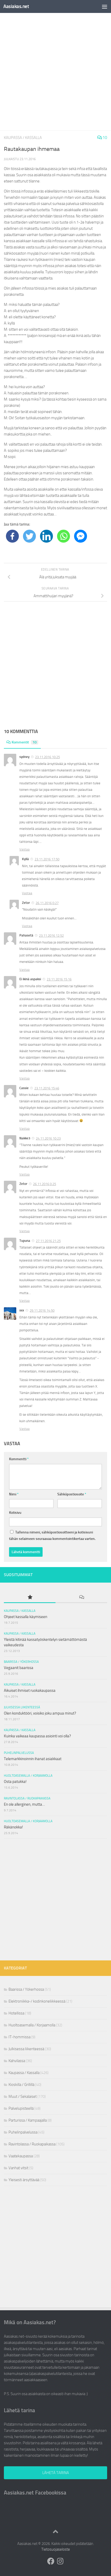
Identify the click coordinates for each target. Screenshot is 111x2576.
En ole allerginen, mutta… (24, 1804)
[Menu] (105, 6)
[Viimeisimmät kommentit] (81, 1597)
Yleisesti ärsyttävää (24, 2180)
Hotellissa (16, 2013)
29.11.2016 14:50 (42, 1311)
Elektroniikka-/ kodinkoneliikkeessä (37, 2001)
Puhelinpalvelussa (19, 1753)
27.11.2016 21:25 (48, 1241)
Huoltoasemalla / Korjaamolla (28, 1776)
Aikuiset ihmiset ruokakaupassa (30, 1691)
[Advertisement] (55, 72)
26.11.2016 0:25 (45, 1184)
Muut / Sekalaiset (23, 2097)
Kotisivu (15, 1513)
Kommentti (19, 1459)
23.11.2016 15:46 (47, 1088)
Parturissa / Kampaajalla (28, 2120)
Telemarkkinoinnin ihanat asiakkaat (33, 1759)
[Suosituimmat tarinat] (30, 1597)
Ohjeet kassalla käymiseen (26, 1617)
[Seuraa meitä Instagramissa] (60, 2561)
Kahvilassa (17, 2061)
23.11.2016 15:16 (59, 979)
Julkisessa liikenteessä (22, 1707)
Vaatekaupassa (21, 2156)
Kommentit (24, 742)
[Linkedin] (46, 536)
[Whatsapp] (64, 536)
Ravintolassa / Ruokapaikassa (27, 1798)
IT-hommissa (19, 2037)
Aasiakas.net (16, 6)
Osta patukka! (15, 1782)
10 (104, 138)
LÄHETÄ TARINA (56, 2473)
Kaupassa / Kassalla (23, 138)
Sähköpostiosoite (72, 1494)
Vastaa (25, 849)
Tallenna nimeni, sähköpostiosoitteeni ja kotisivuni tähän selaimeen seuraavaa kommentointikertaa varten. (52, 1536)
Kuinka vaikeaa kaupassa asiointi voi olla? (37, 1736)
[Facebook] (12, 536)
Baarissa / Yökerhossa (21, 1662)
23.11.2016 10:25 (47, 757)
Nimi (14, 1494)
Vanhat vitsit (18, 2168)
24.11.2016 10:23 (48, 1138)
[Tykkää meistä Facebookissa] (51, 2561)
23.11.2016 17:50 (47, 859)
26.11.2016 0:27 (47, 903)
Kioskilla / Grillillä (21, 2085)
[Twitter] (29, 536)
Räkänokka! (13, 1827)
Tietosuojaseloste (56, 2549)
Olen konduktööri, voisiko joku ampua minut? (40, 1713)
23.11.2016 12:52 (51, 936)
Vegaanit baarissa (19, 1668)
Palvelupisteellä (21, 2108)
